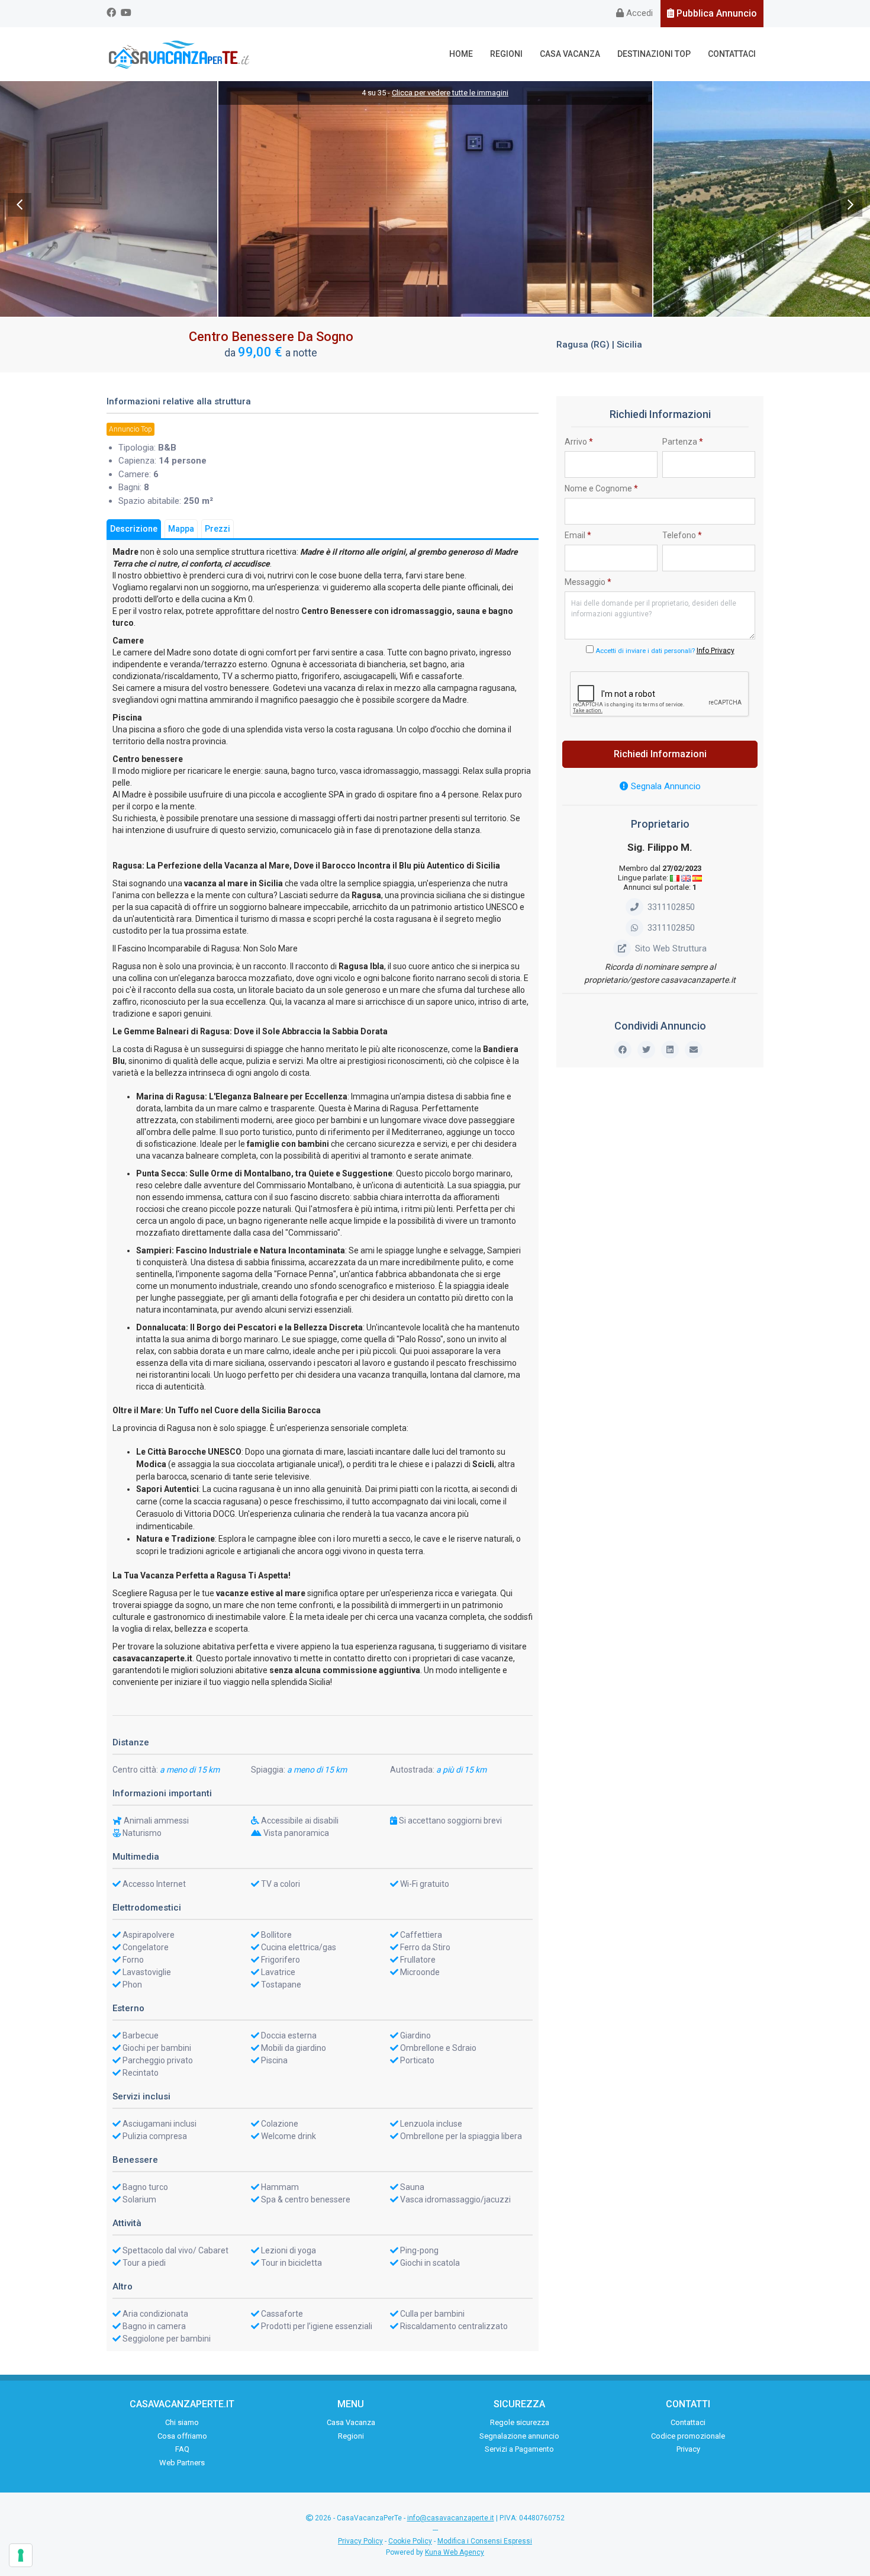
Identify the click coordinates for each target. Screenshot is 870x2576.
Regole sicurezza (520, 2422)
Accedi (638, 13)
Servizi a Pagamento (519, 2449)
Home (461, 54)
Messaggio (588, 582)
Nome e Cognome (601, 488)
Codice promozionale (688, 2436)
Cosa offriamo (182, 2436)
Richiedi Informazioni (660, 754)
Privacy (688, 2449)
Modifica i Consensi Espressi (485, 2541)
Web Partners (182, 2463)
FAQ (182, 2449)
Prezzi (217, 529)
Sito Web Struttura (671, 948)
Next (850, 205)
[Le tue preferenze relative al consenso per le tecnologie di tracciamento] (21, 2555)
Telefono (682, 535)
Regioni (506, 54)
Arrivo (579, 442)
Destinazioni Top (654, 54)
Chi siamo (182, 2422)
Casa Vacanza (570, 54)
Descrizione (134, 529)
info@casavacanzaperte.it (451, 2518)
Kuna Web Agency (455, 2552)
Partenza (683, 442)
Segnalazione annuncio (519, 2436)
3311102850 (671, 907)
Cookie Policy (410, 2541)
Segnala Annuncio (665, 786)
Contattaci (732, 54)
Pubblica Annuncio (716, 13)
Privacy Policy (360, 2541)
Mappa (181, 529)
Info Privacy (716, 651)
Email (578, 535)
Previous (20, 205)
